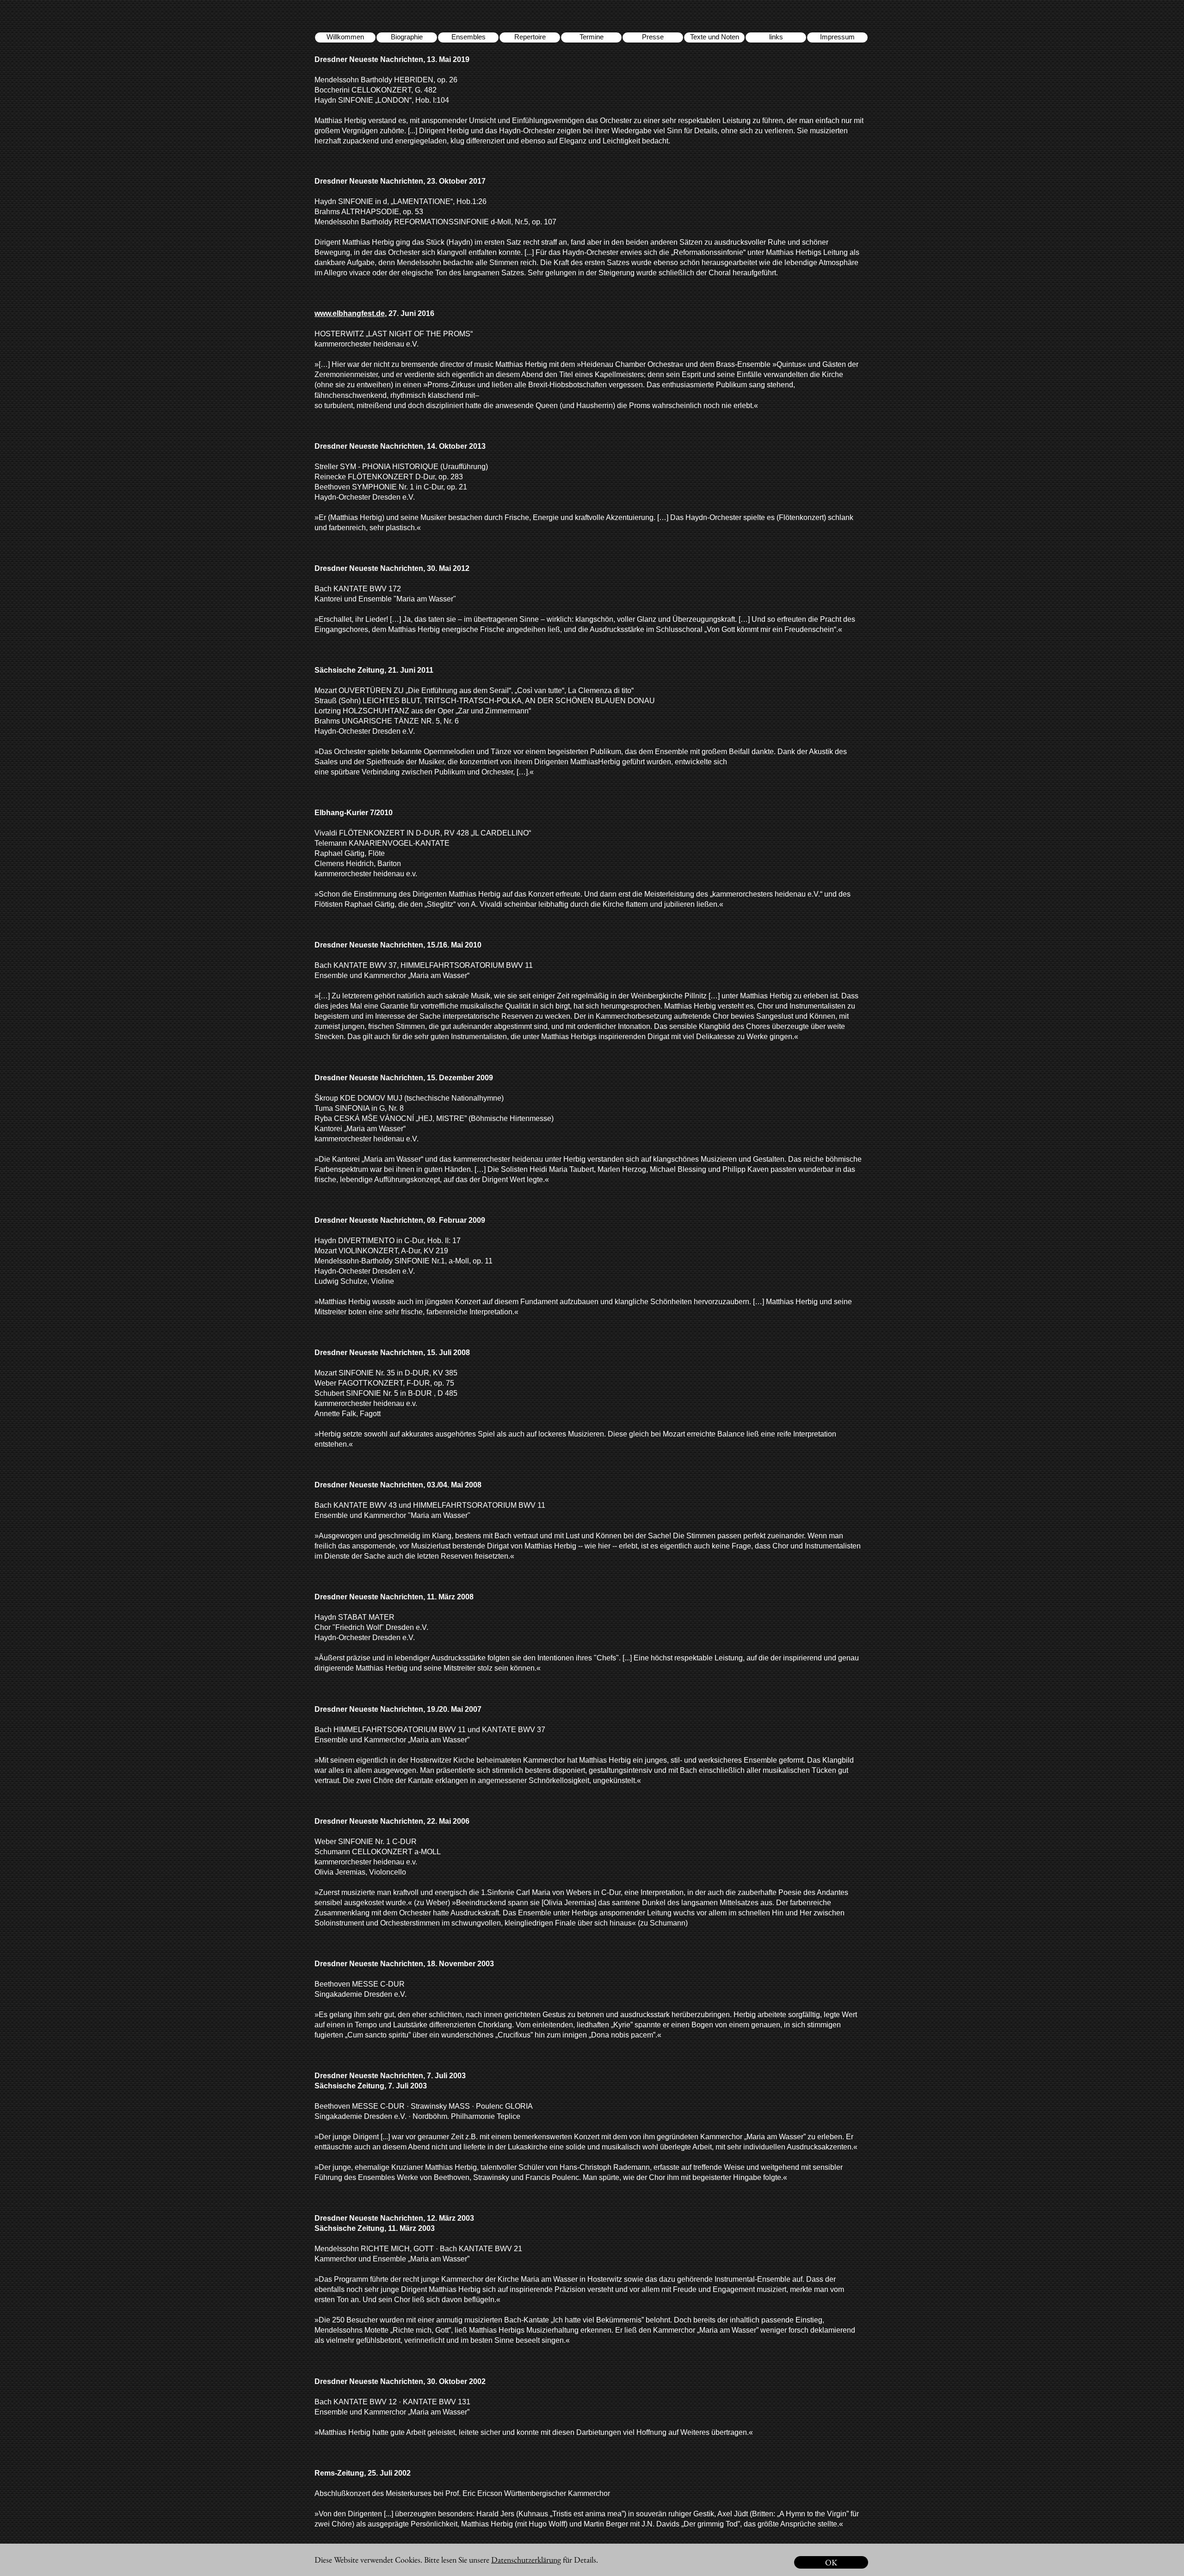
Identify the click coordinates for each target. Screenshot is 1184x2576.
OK (831, 2562)
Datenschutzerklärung (526, 2560)
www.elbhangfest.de (350, 313)
